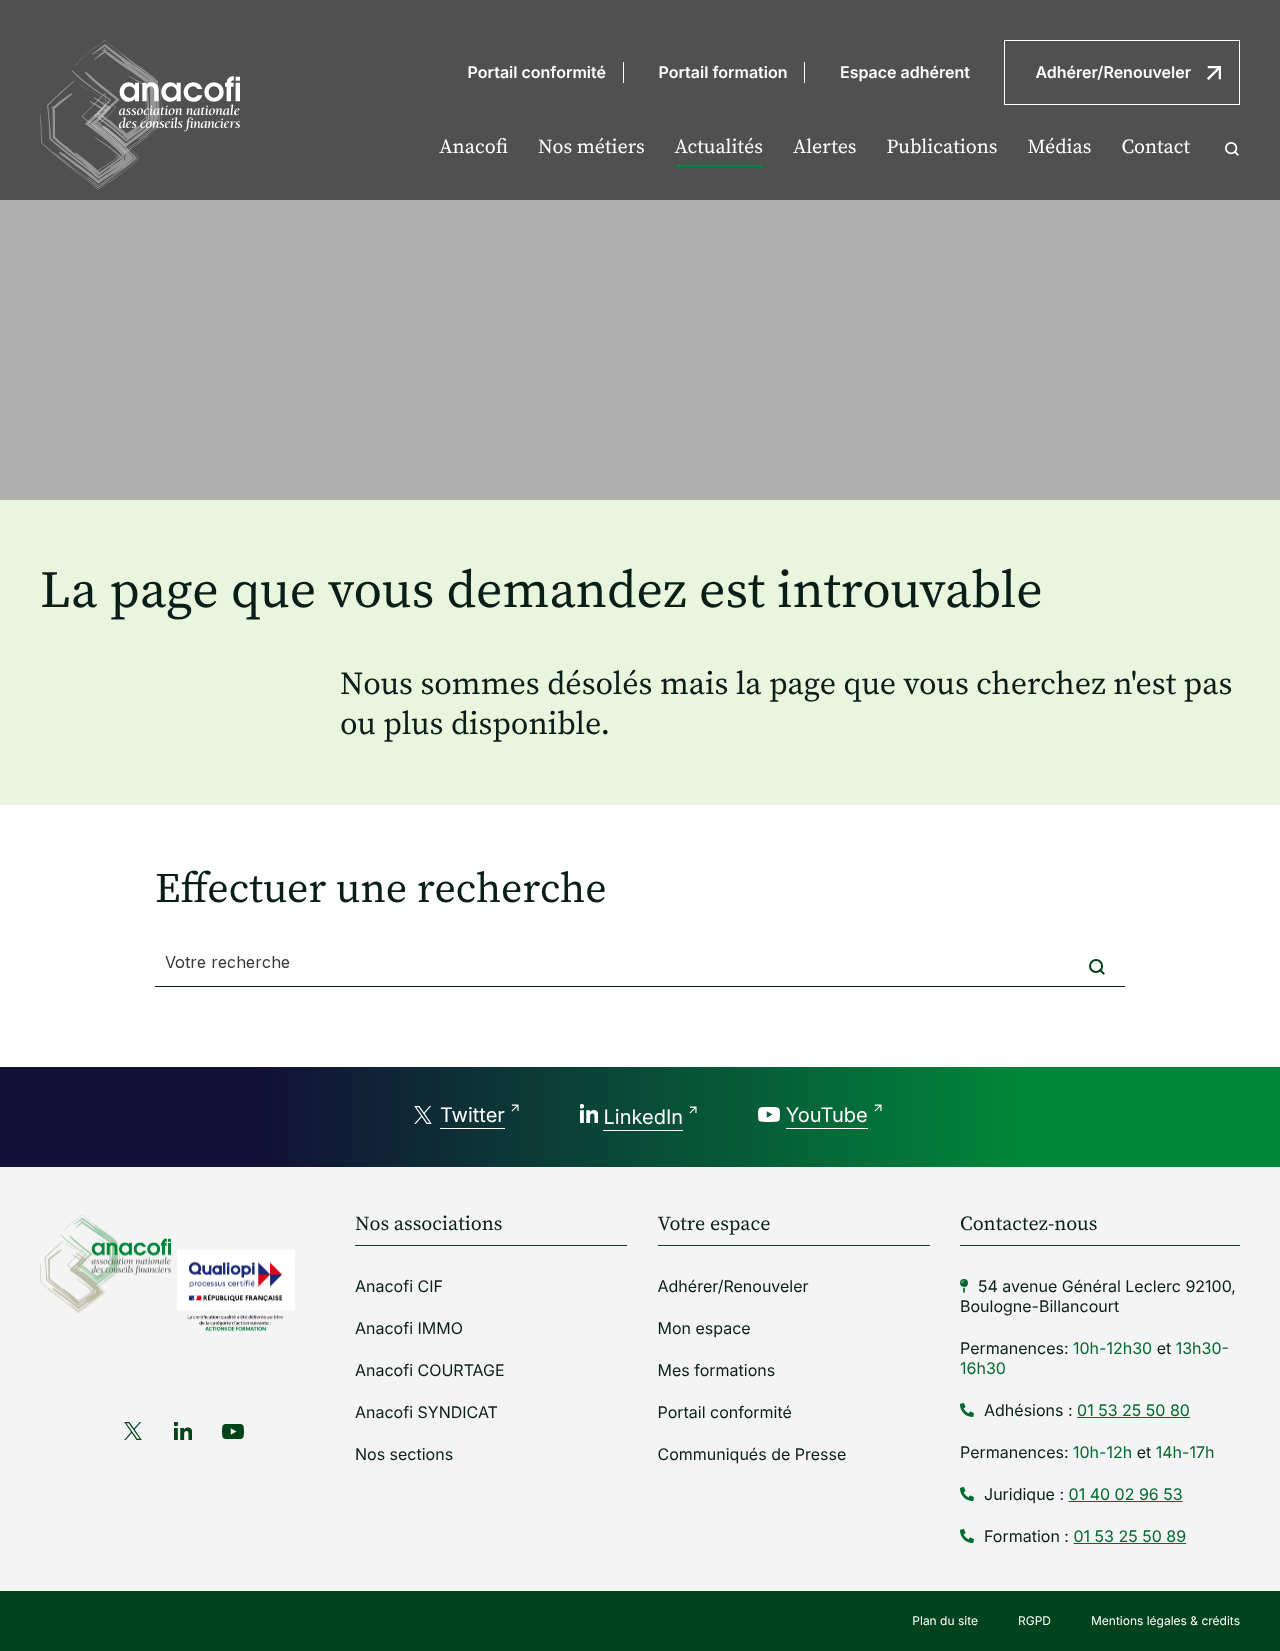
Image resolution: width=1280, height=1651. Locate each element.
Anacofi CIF (399, 1286)
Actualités (719, 147)
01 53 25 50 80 (1133, 1410)
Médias (1059, 147)
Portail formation (723, 72)
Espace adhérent (905, 72)
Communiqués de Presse (752, 1454)
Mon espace (704, 1328)
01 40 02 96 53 (1126, 1494)
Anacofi (473, 147)
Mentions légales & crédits (1165, 1620)
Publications (942, 147)
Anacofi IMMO (409, 1328)
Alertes (825, 147)
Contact (1155, 147)
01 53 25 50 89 (1129, 1536)
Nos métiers (591, 147)
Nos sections (404, 1454)
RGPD (1034, 1620)
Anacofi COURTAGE (430, 1370)
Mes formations (717, 1370)
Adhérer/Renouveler (1113, 72)
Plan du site (945, 1620)
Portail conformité (537, 72)
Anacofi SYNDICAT (426, 1412)
